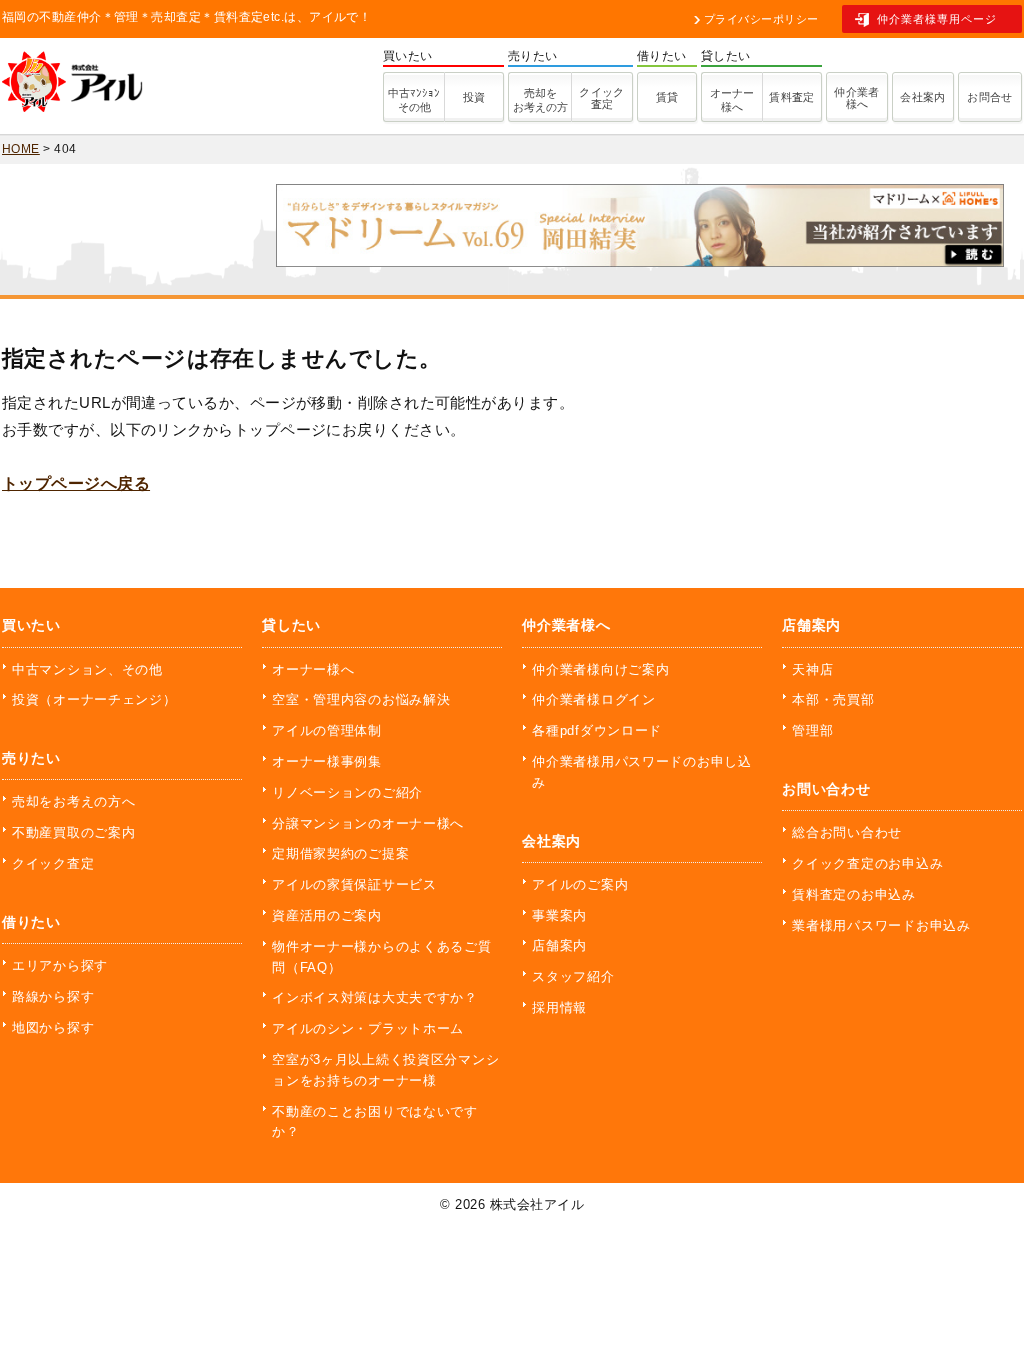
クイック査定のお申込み (867, 863)
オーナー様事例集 (327, 761)
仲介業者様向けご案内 (600, 669)
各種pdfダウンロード (597, 730)
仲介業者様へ (857, 98)
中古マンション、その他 (87, 669)
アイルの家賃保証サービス (354, 884)
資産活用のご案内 (327, 915)
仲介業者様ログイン (593, 699)
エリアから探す (60, 965)
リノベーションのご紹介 (347, 792)
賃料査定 (792, 97)
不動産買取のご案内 (73, 832)
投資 (474, 97)
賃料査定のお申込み (853, 894)
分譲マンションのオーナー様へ (368, 823)
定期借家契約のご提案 (340, 853)
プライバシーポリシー (761, 19)
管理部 (812, 730)
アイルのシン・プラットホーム (368, 1028)
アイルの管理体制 (327, 730)
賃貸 (667, 97)
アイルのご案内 (580, 884)
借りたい (31, 922)
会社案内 (923, 97)
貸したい (291, 625)
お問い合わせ (826, 789)
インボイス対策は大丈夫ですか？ (375, 997)
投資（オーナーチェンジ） (94, 699)
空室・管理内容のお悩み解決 (361, 699)
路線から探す (53, 996)
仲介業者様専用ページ (937, 19)
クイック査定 (602, 98)
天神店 (812, 669)
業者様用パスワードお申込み (881, 925)
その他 (414, 100)
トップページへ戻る (76, 483)
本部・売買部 (833, 699)
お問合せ (990, 97)
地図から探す (53, 1027)
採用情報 (559, 1007)
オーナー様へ (732, 100)
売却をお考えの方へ (73, 801)
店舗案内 (559, 945)
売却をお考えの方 (540, 100)
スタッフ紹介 (573, 976)
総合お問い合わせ (847, 832)
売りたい (31, 758)
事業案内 (559, 915)
